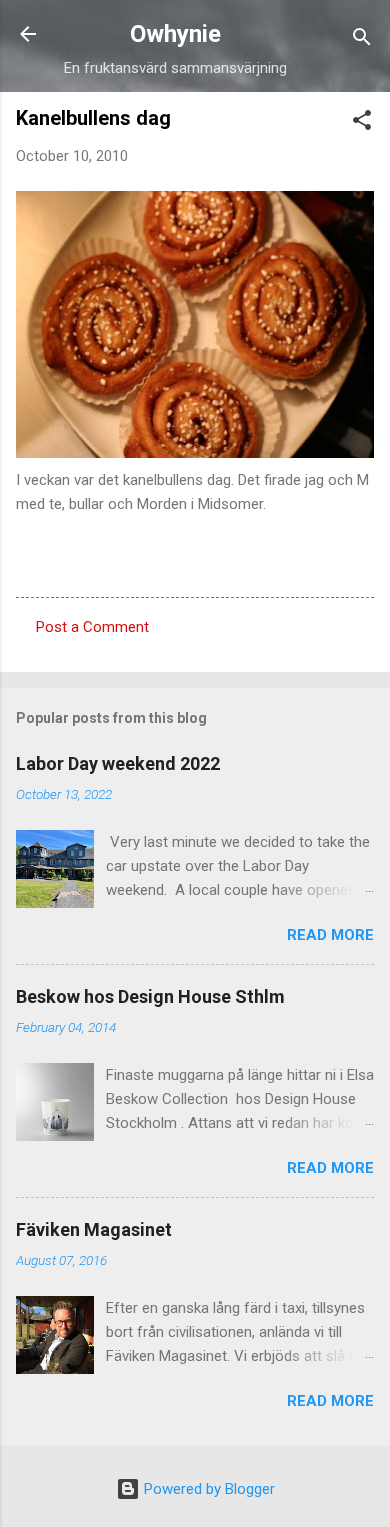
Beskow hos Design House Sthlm (150, 996)
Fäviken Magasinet (94, 1229)
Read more (330, 935)
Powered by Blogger (207, 1489)
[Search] (362, 40)
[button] (362, 123)
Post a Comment (92, 627)
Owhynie (175, 34)
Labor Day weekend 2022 (118, 763)
